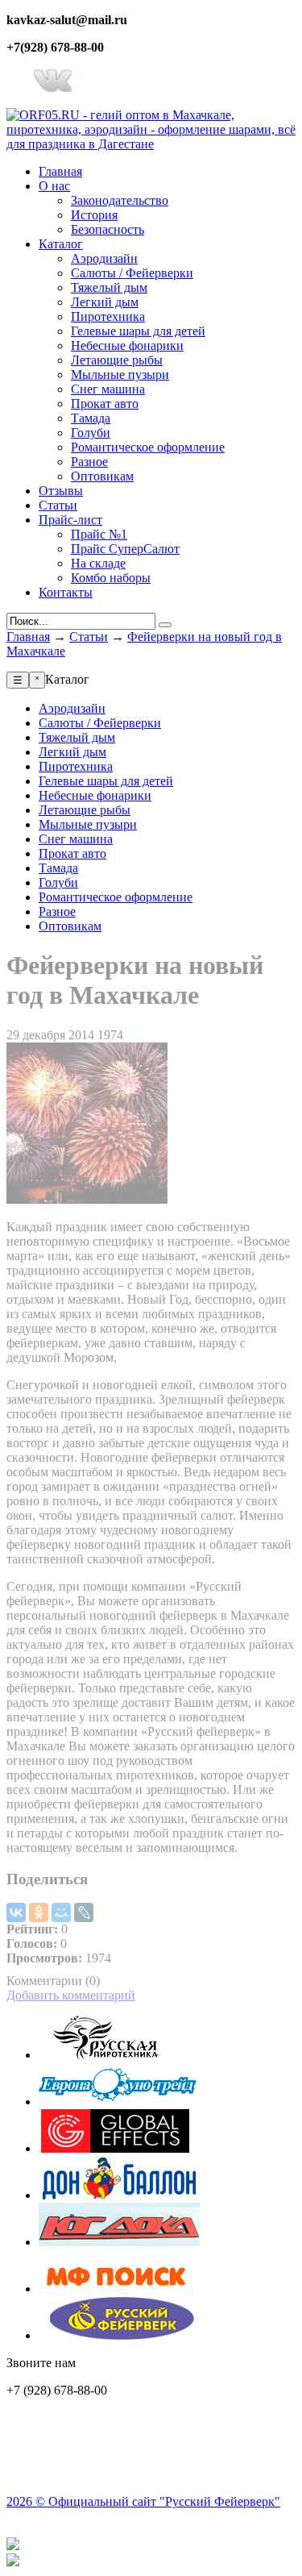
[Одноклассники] (39, 1912)
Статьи (89, 637)
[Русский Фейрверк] (119, 2335)
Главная (28, 637)
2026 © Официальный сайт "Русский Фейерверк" (143, 2501)
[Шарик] (119, 2102)
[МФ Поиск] (119, 2289)
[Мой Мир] (61, 1912)
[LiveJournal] (84, 1912)
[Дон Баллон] (119, 2195)
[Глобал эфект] (119, 2148)
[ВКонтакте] (16, 1912)
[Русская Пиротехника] (119, 2055)
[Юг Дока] (119, 2242)
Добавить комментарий (71, 1995)
